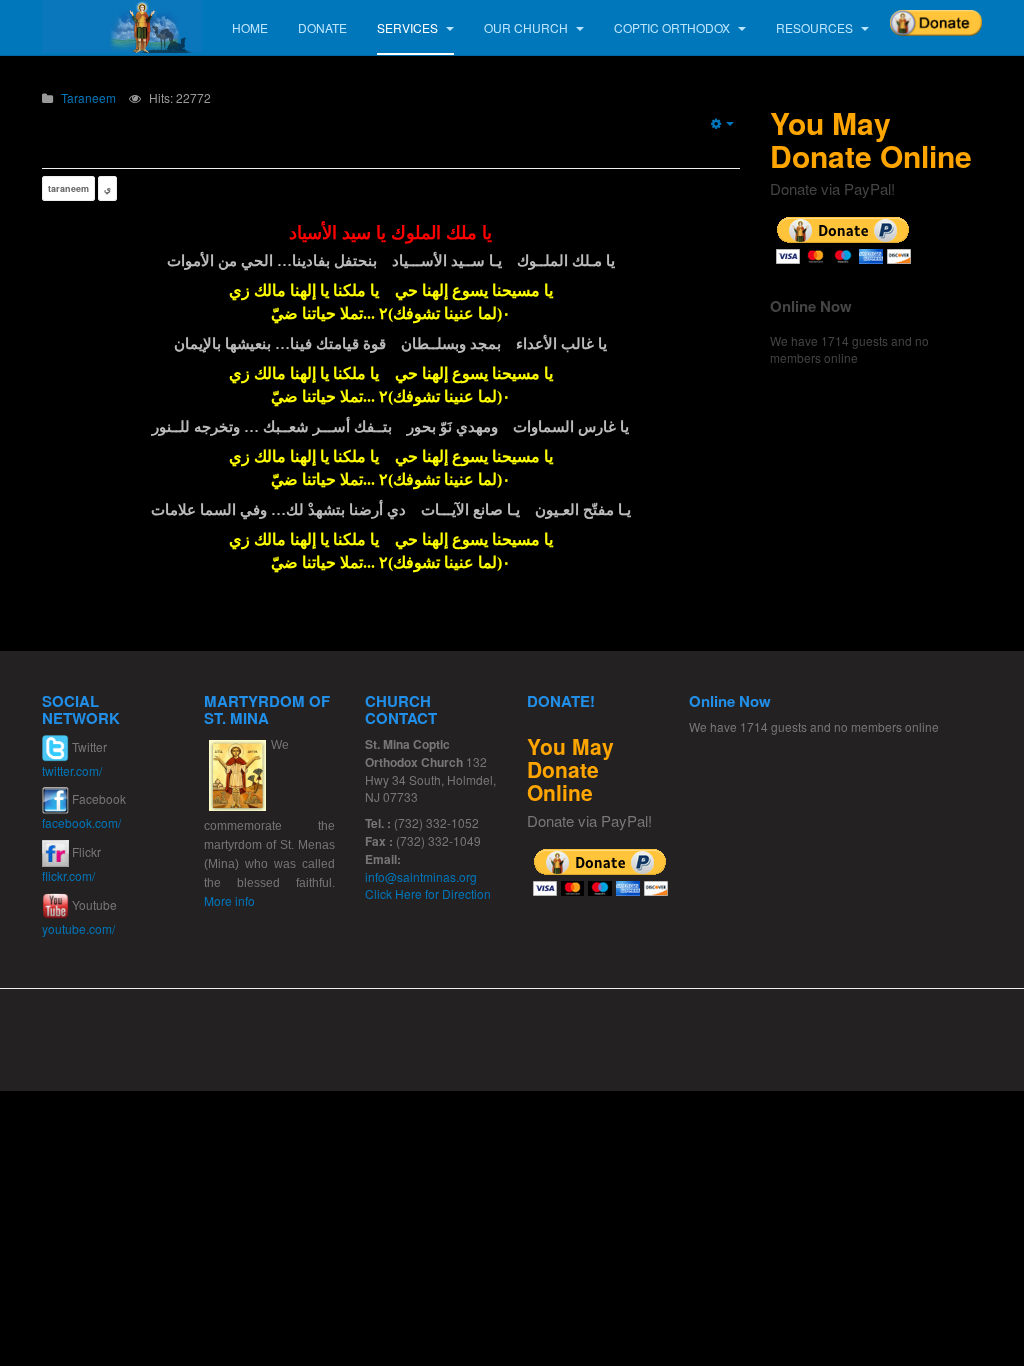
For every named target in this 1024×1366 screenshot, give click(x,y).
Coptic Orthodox (673, 27)
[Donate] (936, 15)
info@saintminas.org (421, 876)
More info (229, 900)
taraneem (68, 188)
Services (409, 27)
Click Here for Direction (428, 893)
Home (250, 27)
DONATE (322, 27)
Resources (816, 27)
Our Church (527, 27)
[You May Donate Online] (843, 238)
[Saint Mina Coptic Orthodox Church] (122, 26)
